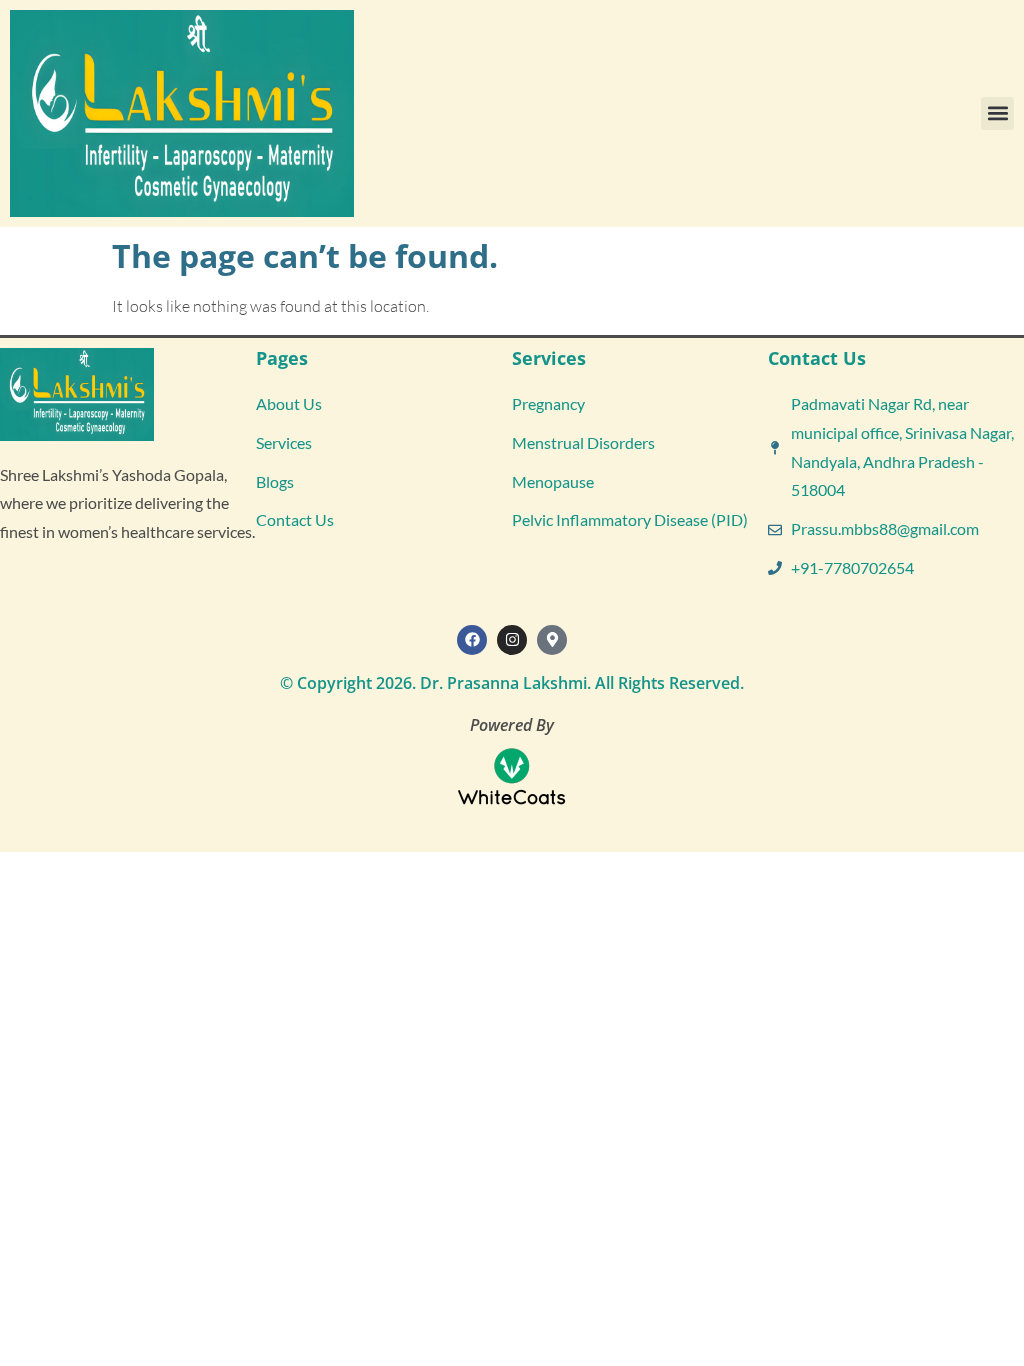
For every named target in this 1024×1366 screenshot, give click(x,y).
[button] (997, 113)
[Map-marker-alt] (552, 640)
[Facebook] (472, 640)
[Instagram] (512, 640)
